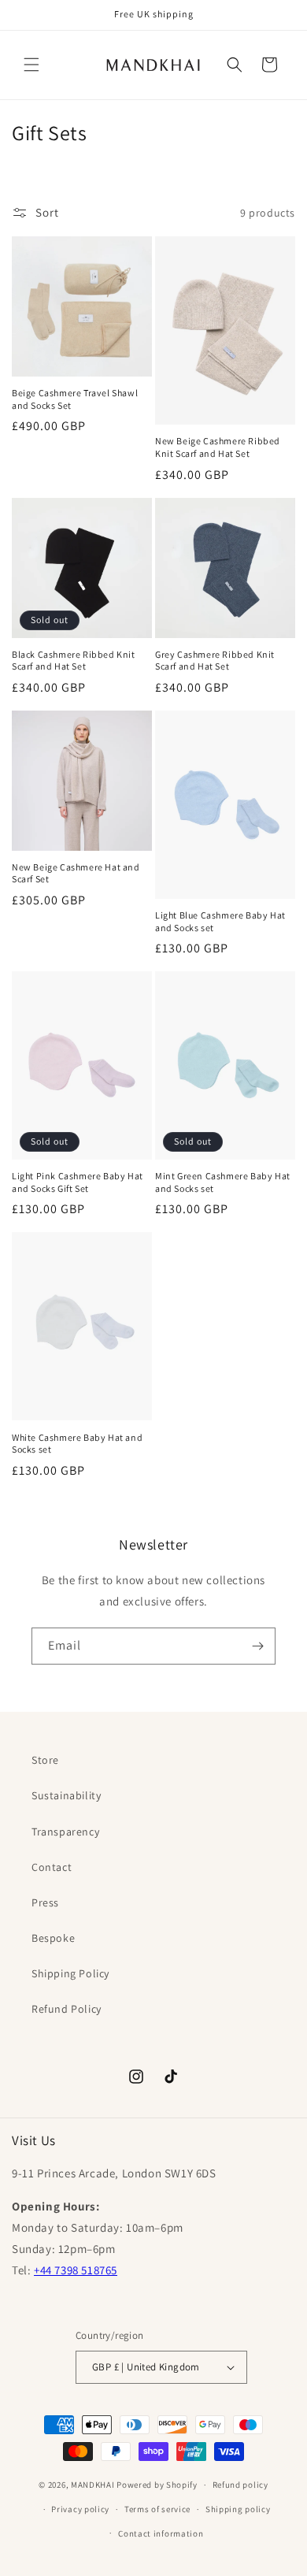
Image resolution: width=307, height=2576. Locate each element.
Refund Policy (67, 2009)
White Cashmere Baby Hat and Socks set (77, 1444)
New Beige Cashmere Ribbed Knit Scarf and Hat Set (218, 447)
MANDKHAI (93, 2485)
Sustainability (66, 1795)
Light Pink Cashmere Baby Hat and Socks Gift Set (78, 1182)
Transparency (65, 1832)
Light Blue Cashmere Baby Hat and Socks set (220, 921)
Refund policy (240, 2485)
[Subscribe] (257, 1646)
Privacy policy (80, 2509)
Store (45, 1760)
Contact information (161, 2533)
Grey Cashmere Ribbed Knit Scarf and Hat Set (215, 661)
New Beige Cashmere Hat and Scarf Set (76, 873)
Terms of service (157, 2509)
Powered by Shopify (157, 2485)
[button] (31, 65)
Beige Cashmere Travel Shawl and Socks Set (75, 399)
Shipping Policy (70, 1973)
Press (45, 1902)
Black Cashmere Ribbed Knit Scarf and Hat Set (74, 661)
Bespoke (53, 1938)
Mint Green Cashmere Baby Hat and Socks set (223, 1182)
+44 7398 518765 (76, 2270)
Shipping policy (238, 2509)
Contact (52, 1867)
